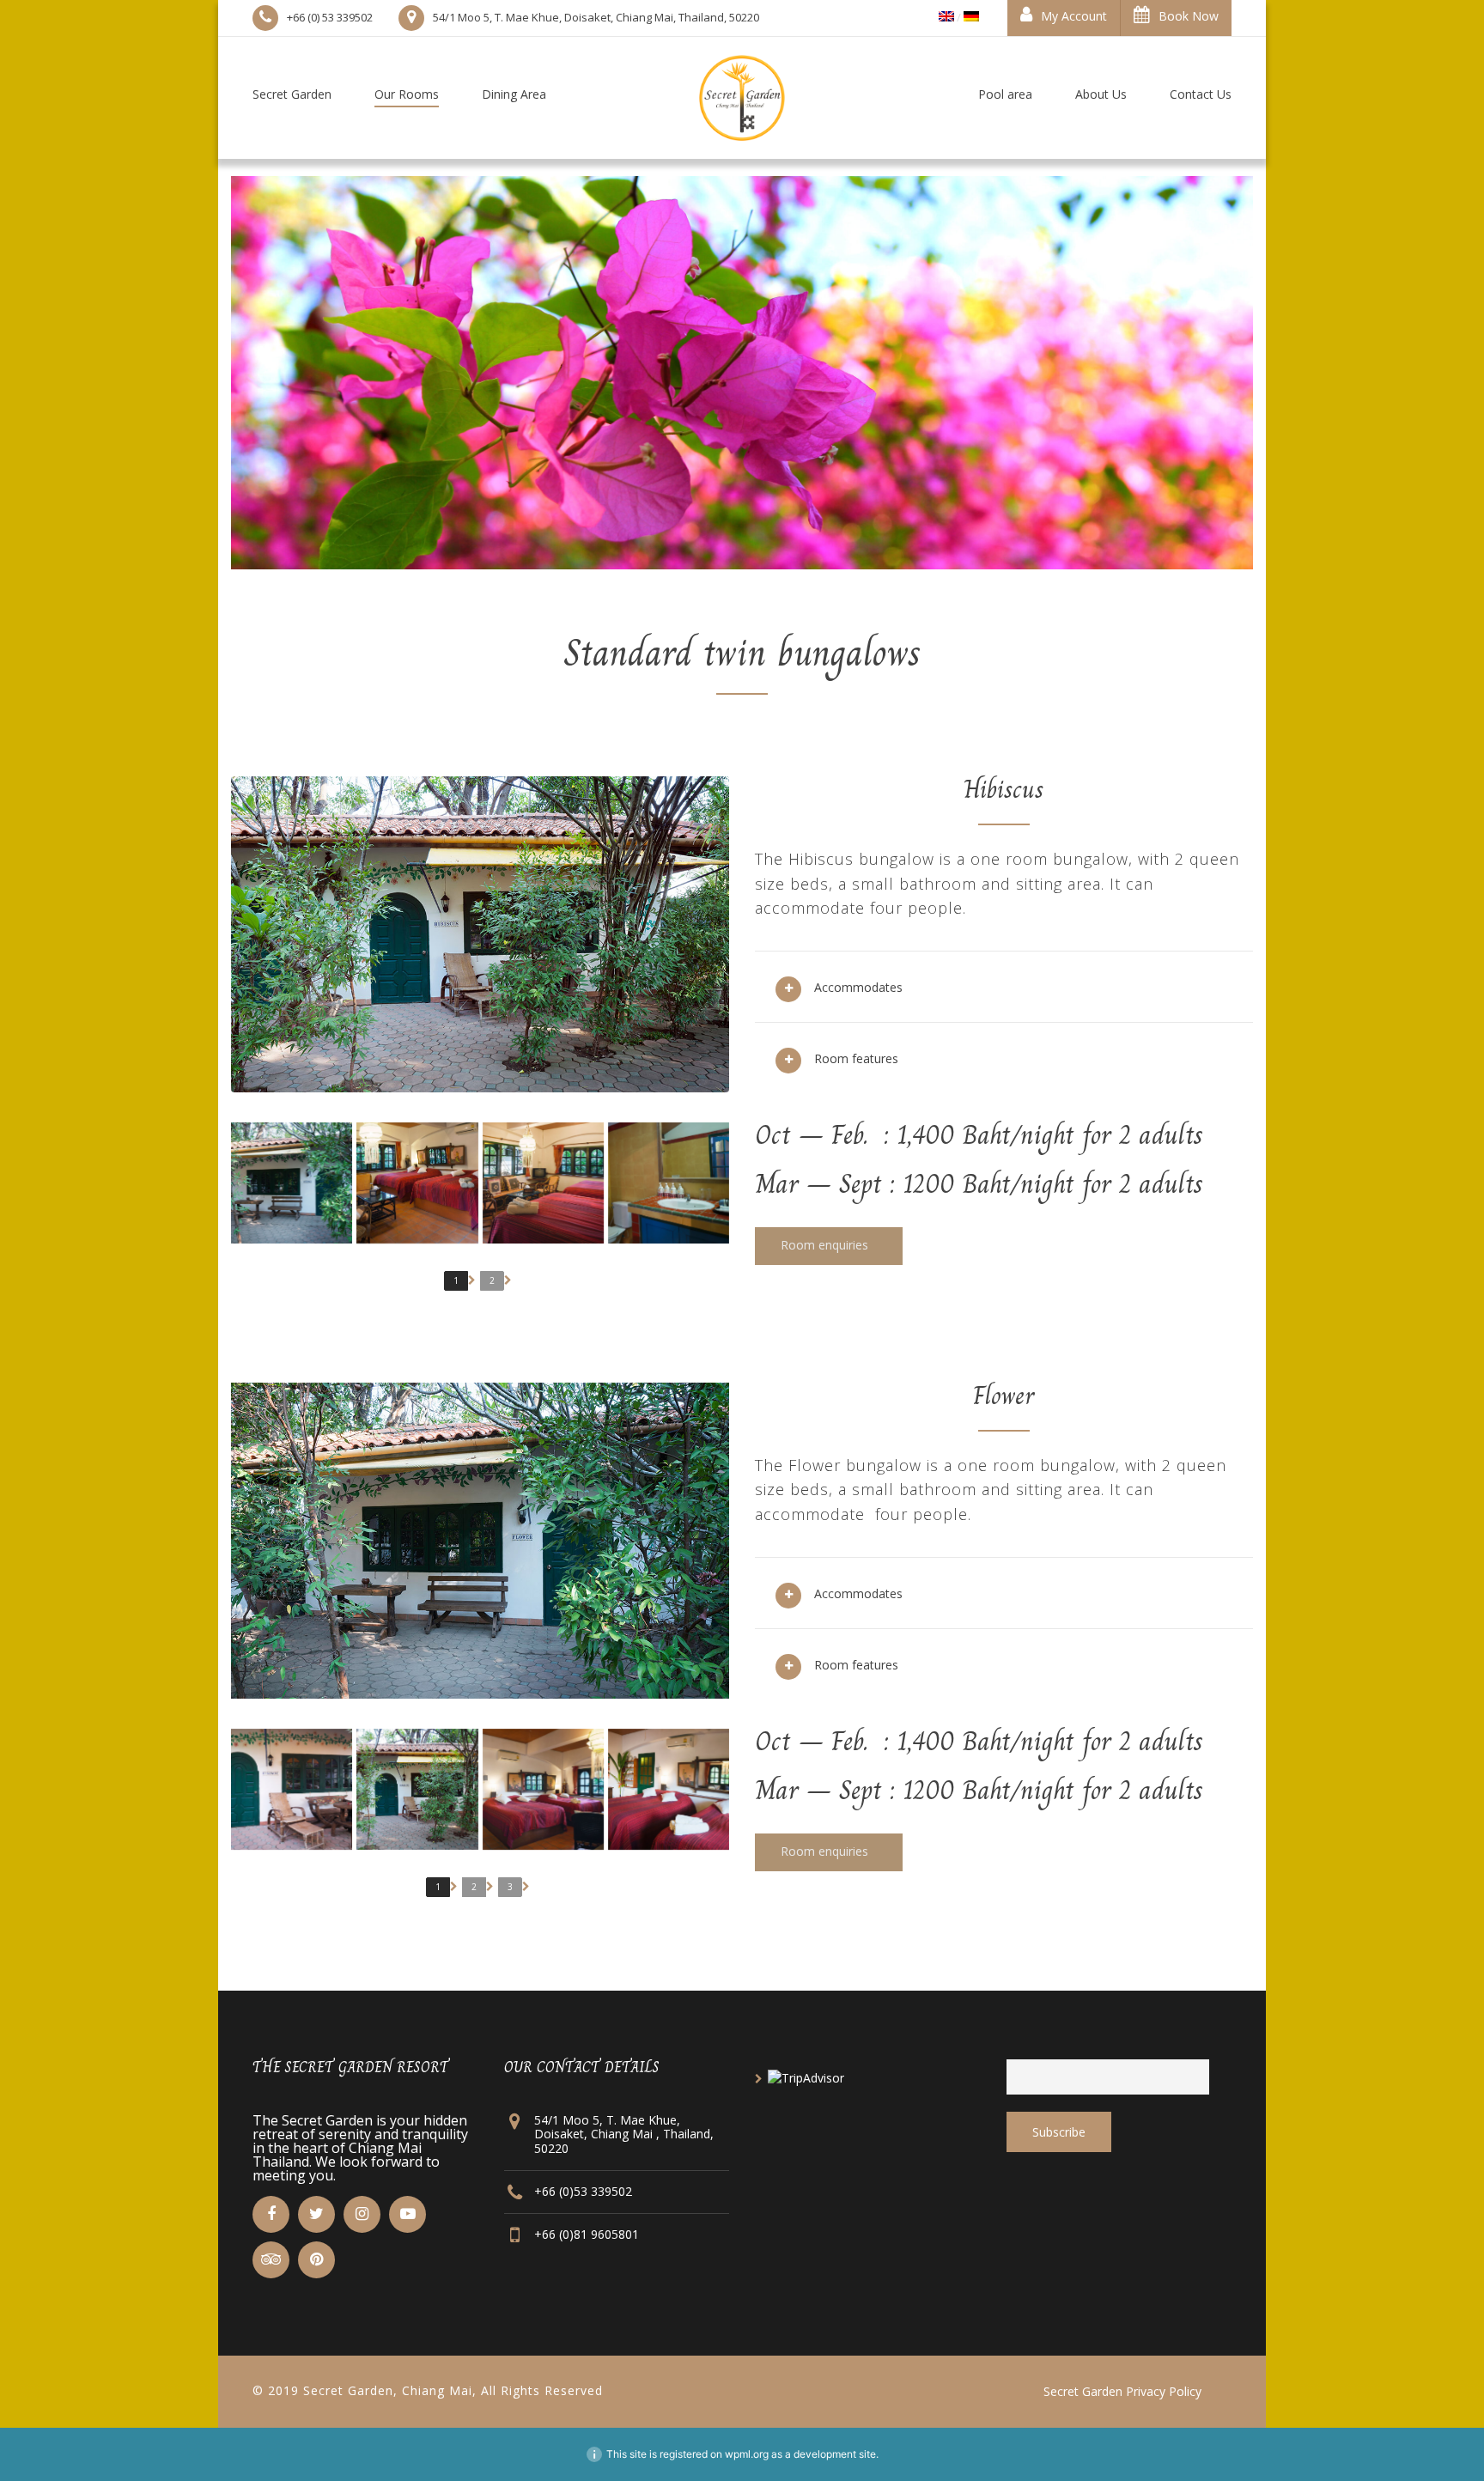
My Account (1074, 16)
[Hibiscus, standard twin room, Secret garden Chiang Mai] (292, 1789)
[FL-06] (292, 1183)
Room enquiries (826, 1245)
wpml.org (747, 2454)
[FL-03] (669, 1183)
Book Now (1189, 16)
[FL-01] (417, 1183)
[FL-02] (543, 1183)
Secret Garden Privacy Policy (1122, 2391)
